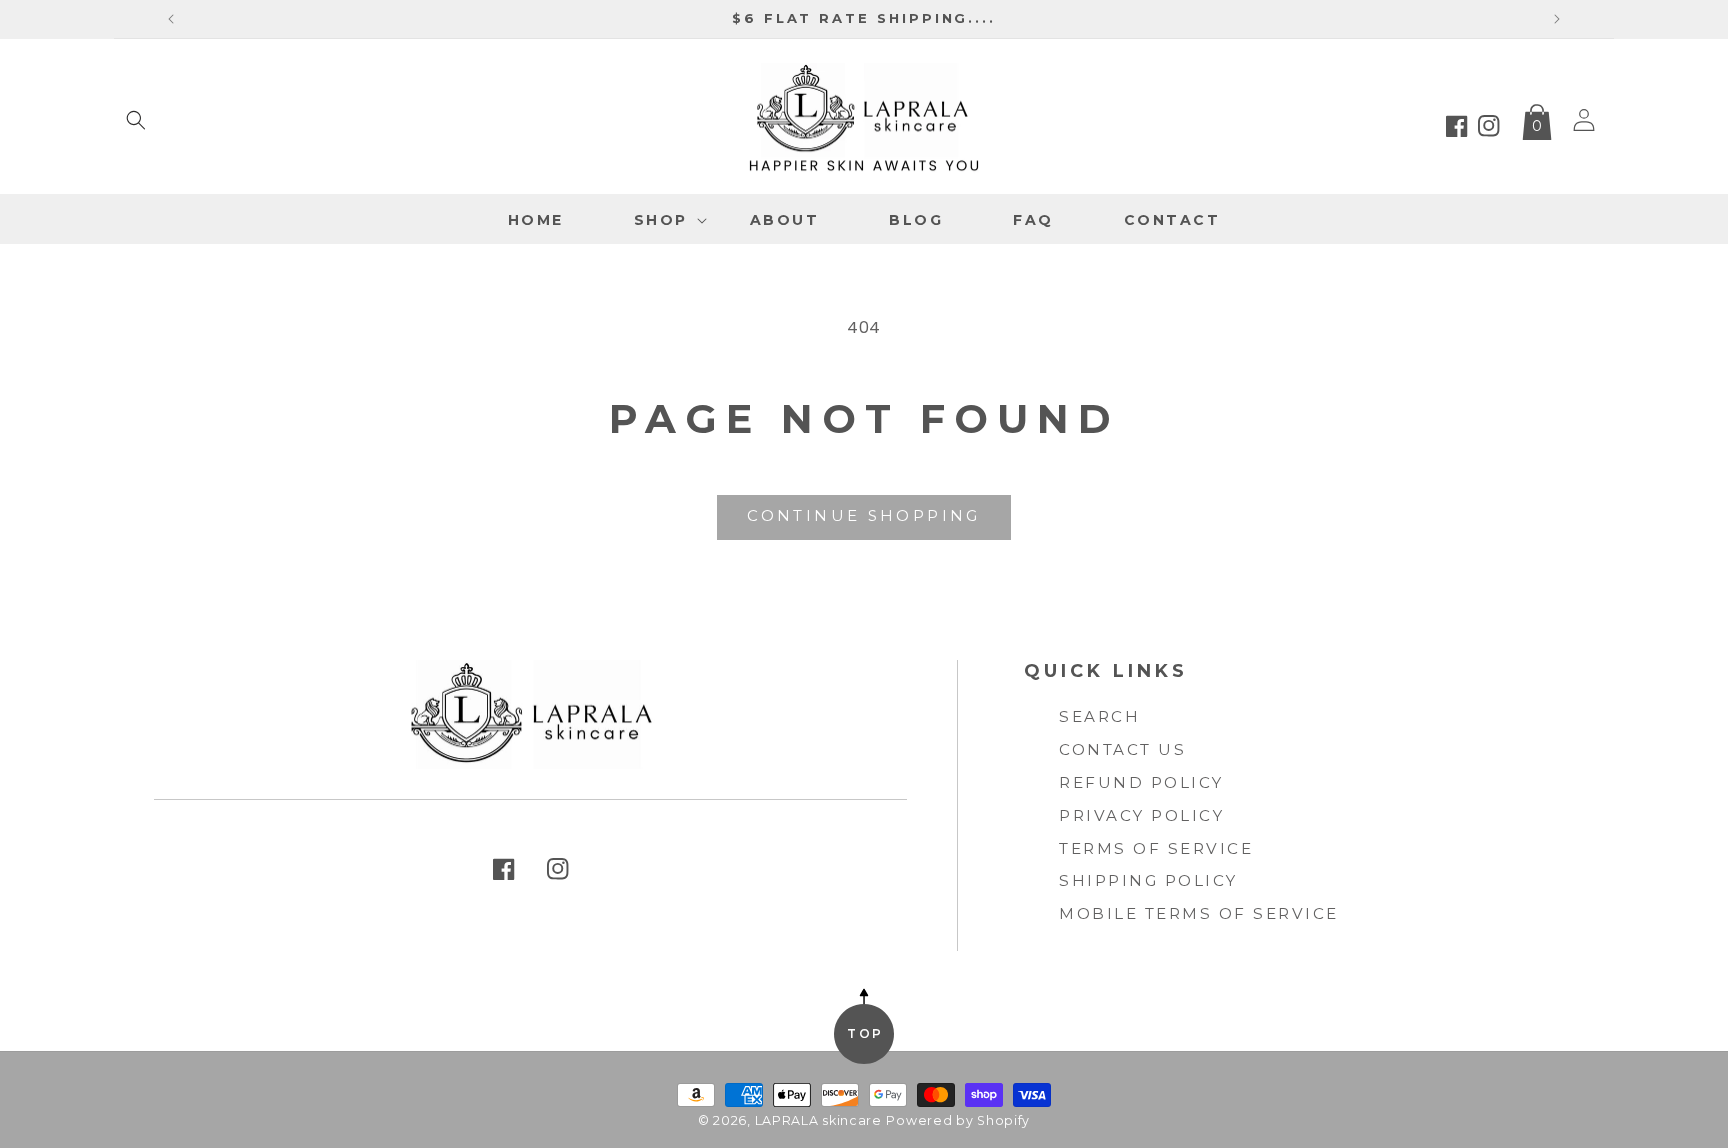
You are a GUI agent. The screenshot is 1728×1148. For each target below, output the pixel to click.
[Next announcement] (1557, 19)
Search (1099, 716)
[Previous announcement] (171, 19)
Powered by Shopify (958, 1120)
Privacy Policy (1141, 815)
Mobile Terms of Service (1199, 913)
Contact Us (1122, 749)
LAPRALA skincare (818, 1120)
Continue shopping (863, 515)
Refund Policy (1141, 782)
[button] (136, 120)
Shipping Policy (1148, 880)
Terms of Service (1156, 848)
